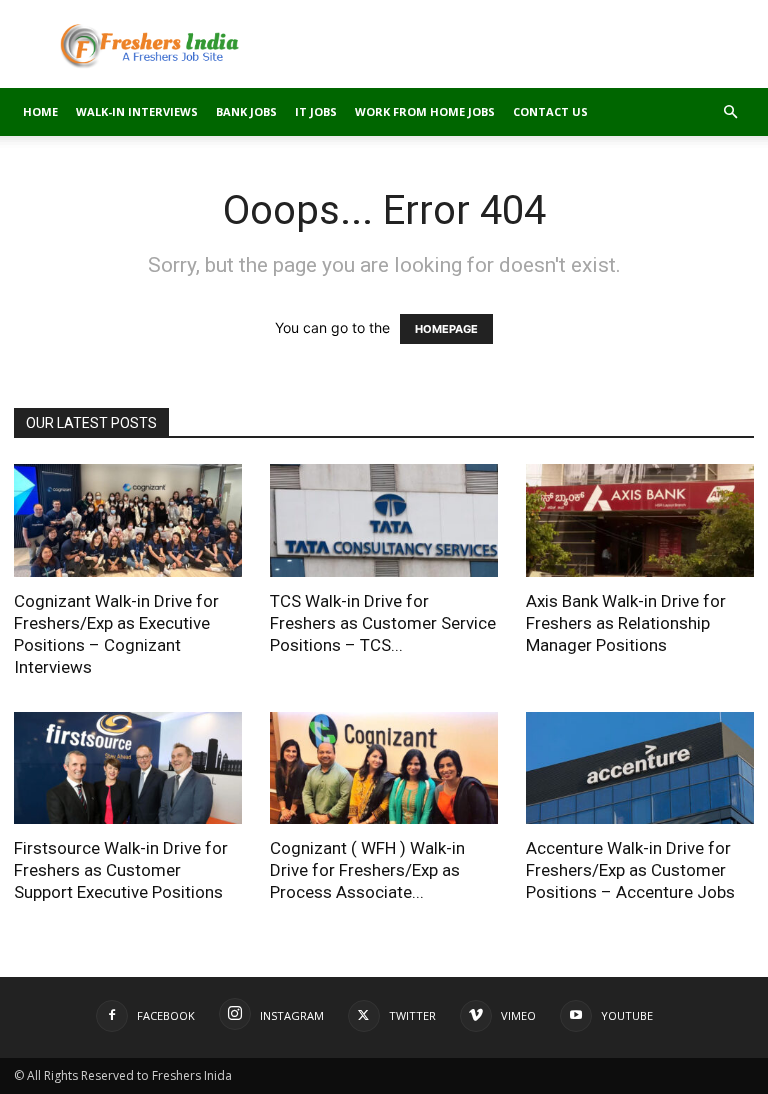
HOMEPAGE (446, 329)
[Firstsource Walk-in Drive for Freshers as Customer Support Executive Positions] (128, 768)
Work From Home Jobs (425, 111)
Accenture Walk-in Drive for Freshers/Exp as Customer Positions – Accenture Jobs (630, 870)
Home (40, 111)
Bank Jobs (246, 111)
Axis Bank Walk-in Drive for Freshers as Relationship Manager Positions (626, 623)
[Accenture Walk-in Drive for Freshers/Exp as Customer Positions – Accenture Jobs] (640, 768)
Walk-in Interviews (137, 111)
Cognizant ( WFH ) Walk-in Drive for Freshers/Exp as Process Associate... (367, 870)
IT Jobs (316, 111)
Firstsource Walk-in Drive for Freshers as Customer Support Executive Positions (121, 870)
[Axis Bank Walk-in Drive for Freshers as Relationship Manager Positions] (640, 520)
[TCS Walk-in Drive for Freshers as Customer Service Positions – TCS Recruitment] (384, 520)
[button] (730, 112)
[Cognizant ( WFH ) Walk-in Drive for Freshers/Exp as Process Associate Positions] (384, 768)
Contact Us (550, 111)
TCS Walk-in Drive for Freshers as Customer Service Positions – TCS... (383, 623)
